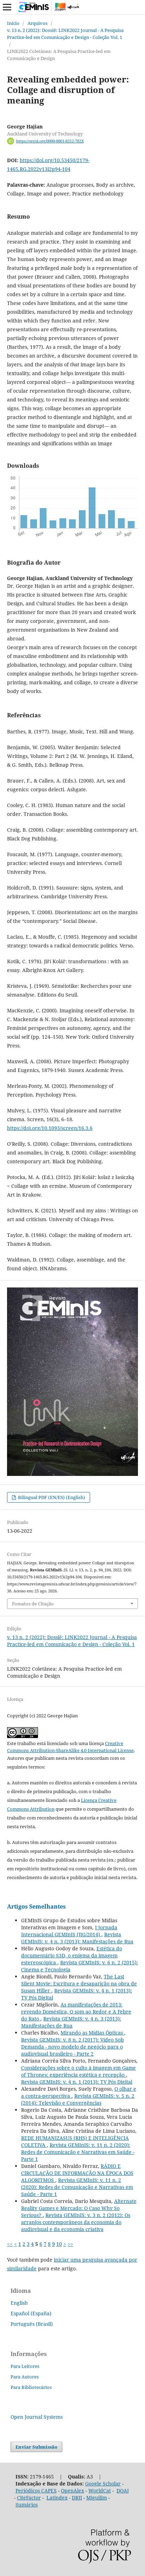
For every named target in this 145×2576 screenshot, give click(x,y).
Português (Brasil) (32, 2324)
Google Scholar (103, 2484)
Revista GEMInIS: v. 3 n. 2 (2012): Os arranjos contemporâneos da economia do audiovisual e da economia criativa (76, 2222)
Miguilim (97, 2498)
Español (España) (31, 2313)
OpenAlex (72, 2491)
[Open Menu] (7, 7)
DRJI (77, 2498)
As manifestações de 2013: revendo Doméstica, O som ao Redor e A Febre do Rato (76, 2012)
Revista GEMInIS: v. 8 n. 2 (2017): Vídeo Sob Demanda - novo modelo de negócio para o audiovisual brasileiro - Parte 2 (72, 2047)
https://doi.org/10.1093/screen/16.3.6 (50, 1128)
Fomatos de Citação (33, 1604)
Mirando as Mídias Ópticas (92, 2033)
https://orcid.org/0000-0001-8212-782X (50, 141)
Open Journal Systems (37, 2417)
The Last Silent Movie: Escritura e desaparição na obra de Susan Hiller (79, 1983)
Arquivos (37, 23)
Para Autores (25, 2377)
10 (59, 2244)
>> (70, 2244)
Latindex (57, 2498)
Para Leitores (25, 2366)
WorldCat (100, 2491)
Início (13, 23)
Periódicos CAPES (36, 2491)
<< (10, 2244)
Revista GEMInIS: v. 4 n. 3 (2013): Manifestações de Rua (77, 1938)
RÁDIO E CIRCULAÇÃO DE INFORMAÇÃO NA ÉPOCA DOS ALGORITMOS (77, 2173)
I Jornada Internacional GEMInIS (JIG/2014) (69, 1931)
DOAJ (123, 2491)
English (19, 2303)
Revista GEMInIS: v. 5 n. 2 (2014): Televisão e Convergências (78, 2099)
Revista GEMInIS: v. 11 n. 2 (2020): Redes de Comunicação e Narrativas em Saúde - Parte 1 (78, 2152)
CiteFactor (29, 2498)
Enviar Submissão (36, 2447)
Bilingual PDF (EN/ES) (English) (51, 1497)
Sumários (27, 2505)
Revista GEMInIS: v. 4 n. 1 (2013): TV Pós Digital (77, 2082)
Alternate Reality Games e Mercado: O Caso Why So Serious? (79, 2208)
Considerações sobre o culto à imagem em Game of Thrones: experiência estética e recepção (78, 2071)
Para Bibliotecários (31, 2387)
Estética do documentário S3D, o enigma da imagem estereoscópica (72, 1955)
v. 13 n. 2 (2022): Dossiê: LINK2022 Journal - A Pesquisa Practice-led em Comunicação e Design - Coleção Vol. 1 (65, 34)
